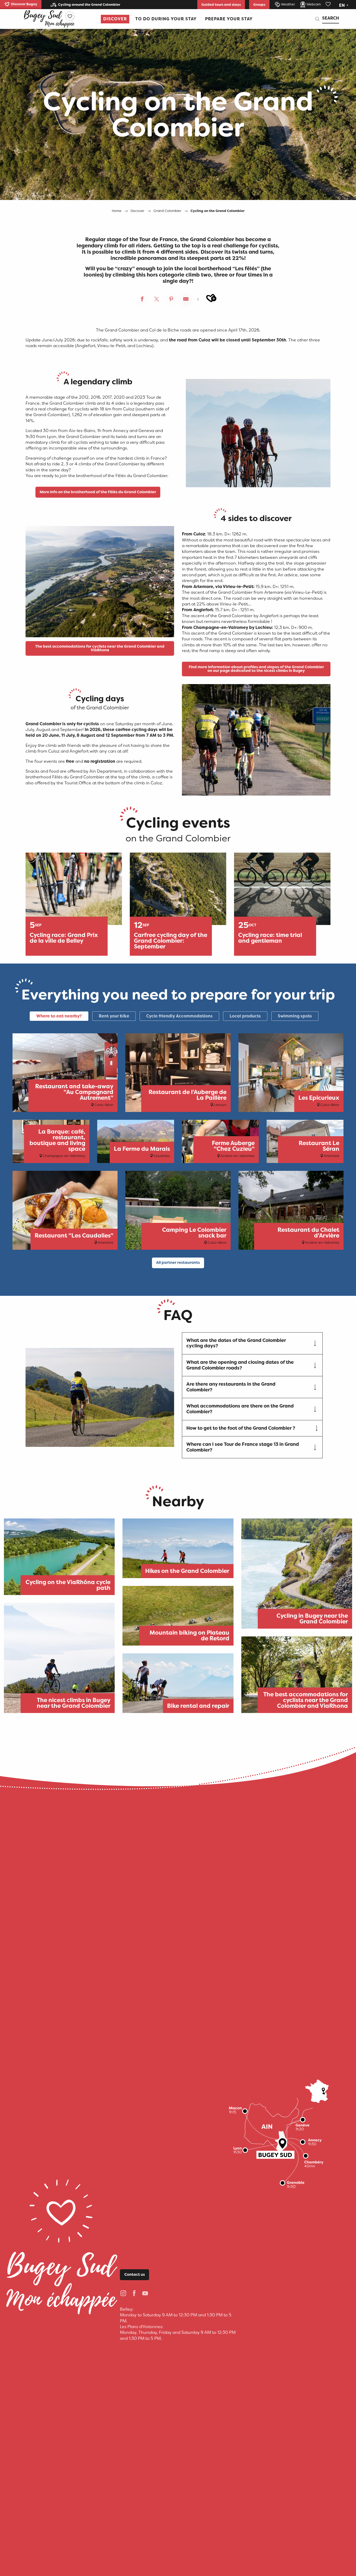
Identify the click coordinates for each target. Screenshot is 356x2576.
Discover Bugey (24, 4)
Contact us (135, 2275)
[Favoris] (329, 4)
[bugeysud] (49, 19)
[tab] (59, 1016)
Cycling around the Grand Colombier (89, 5)
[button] (344, 5)
